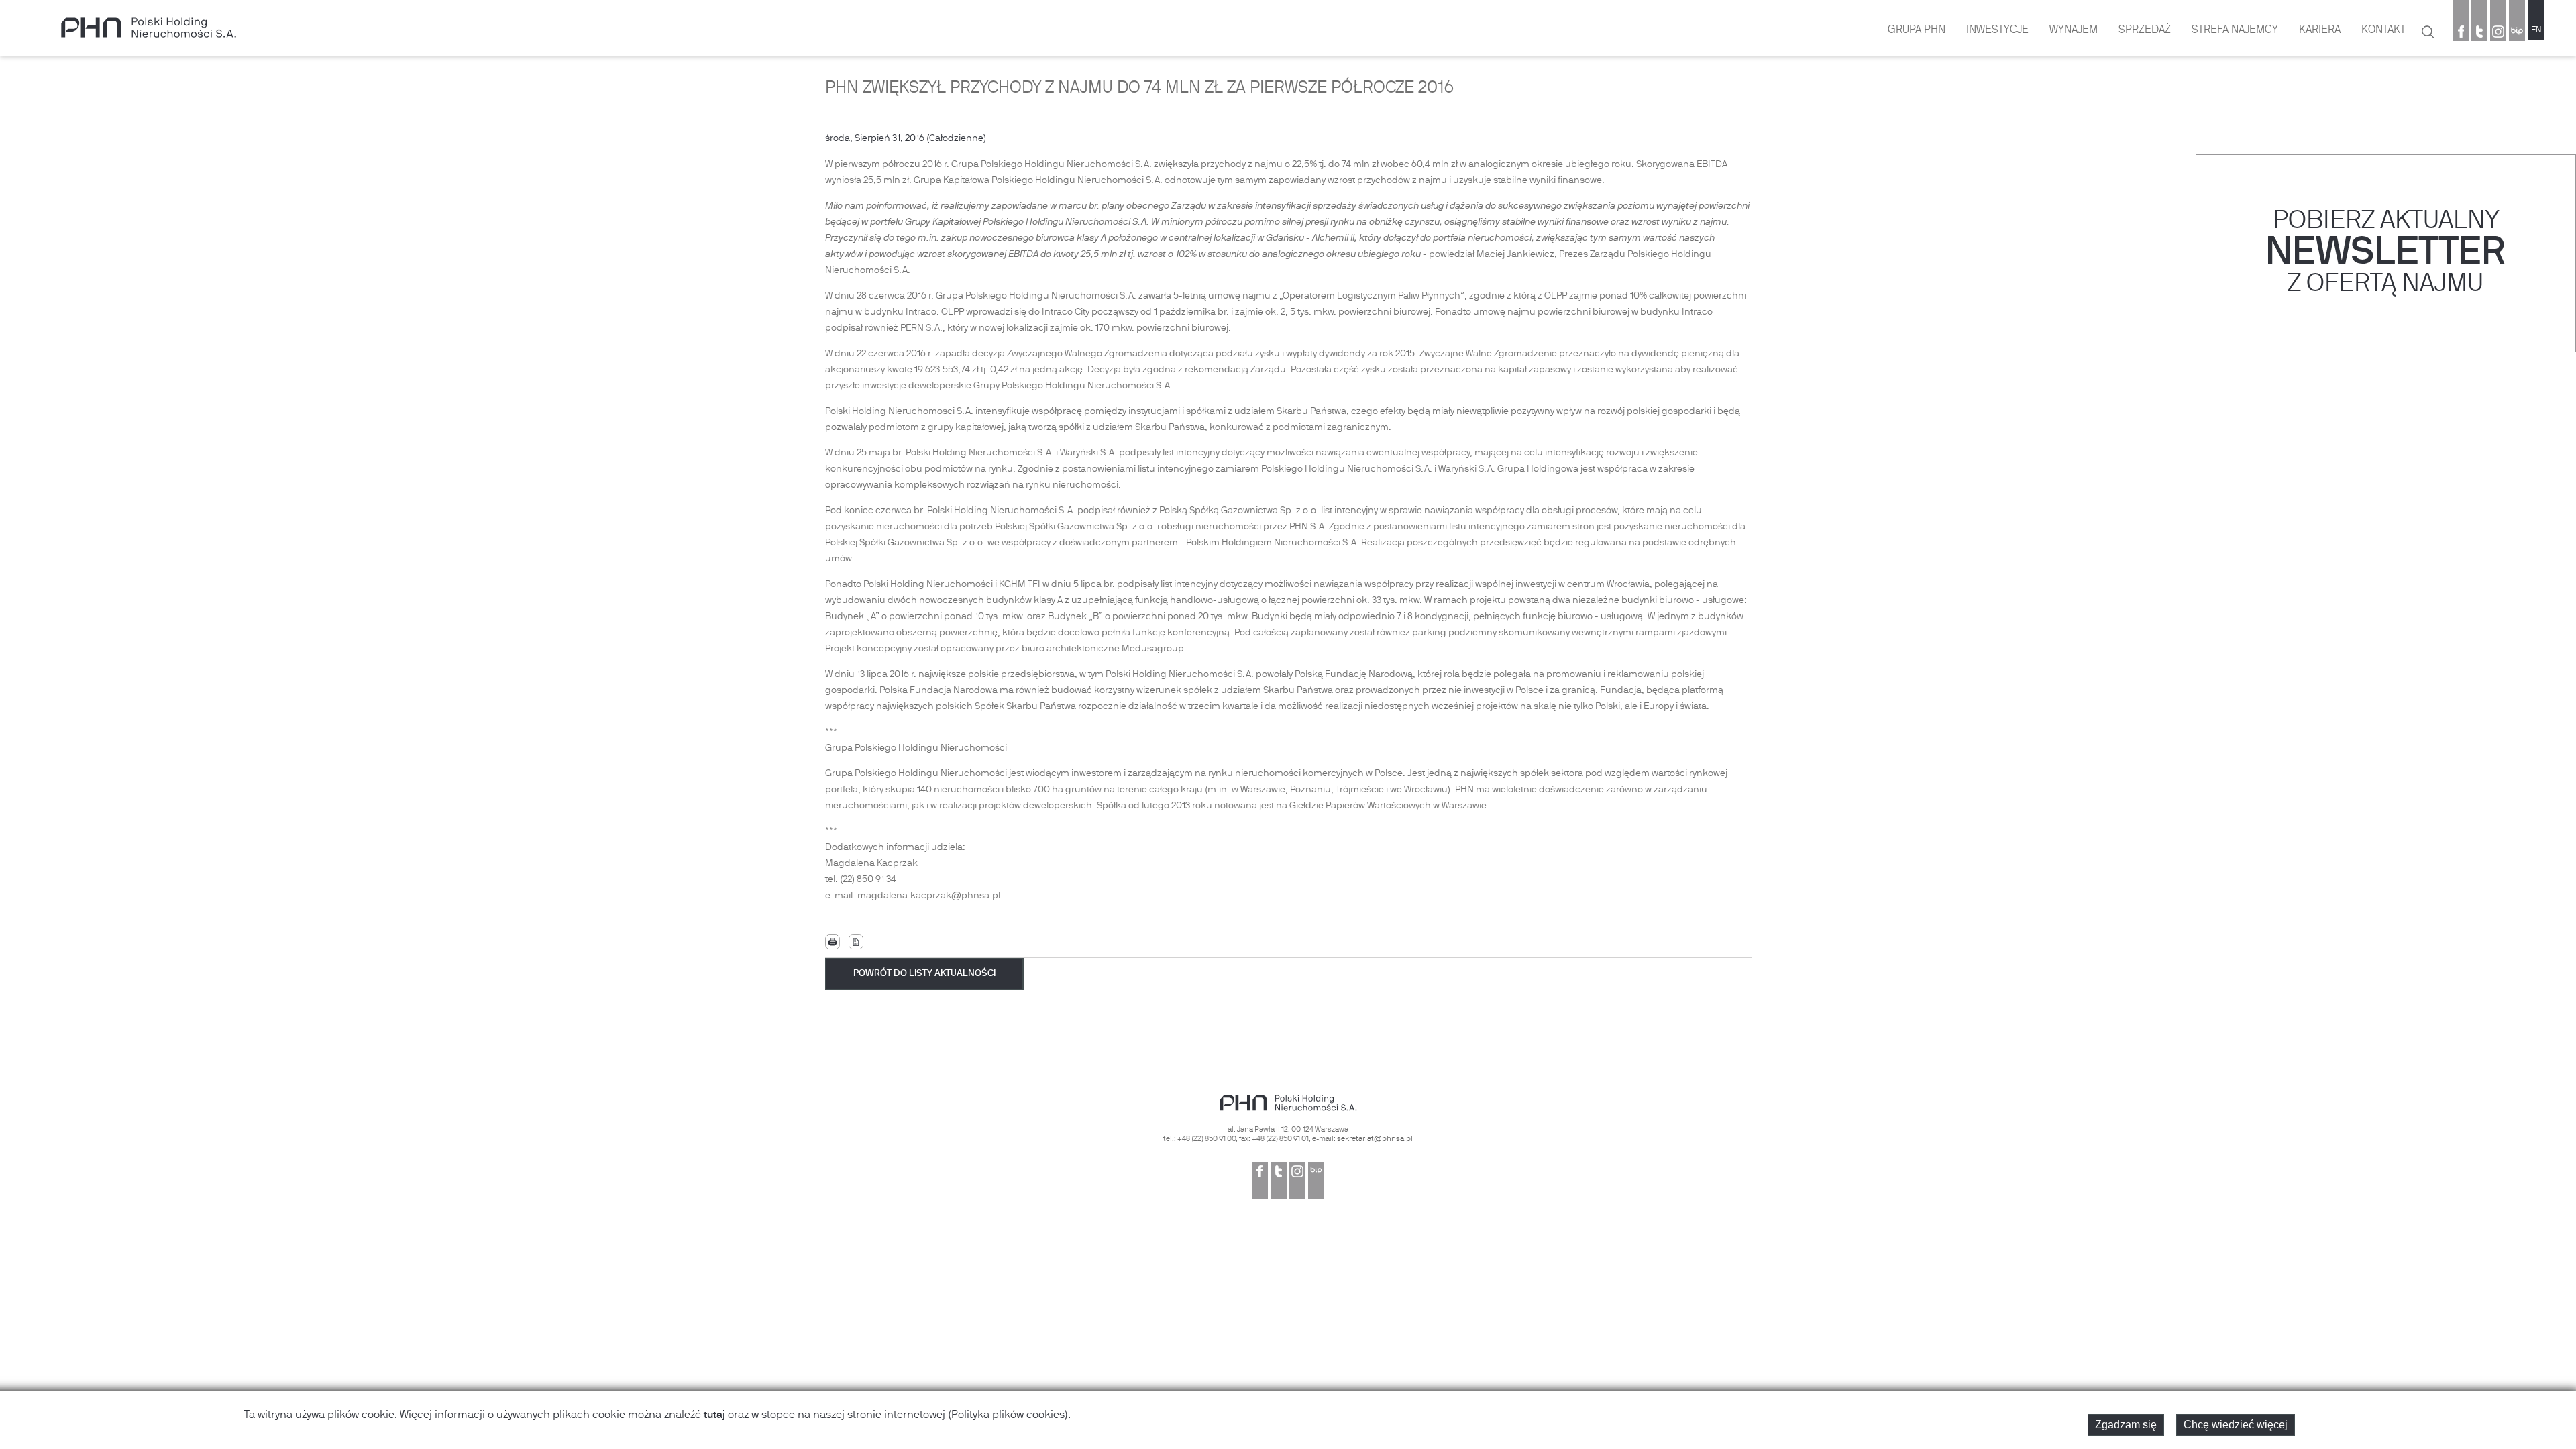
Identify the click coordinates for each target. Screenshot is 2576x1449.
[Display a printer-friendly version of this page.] (833, 942)
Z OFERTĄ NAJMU (2385, 285)
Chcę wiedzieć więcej (2236, 1425)
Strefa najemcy (2235, 30)
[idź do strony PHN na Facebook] (2461, 33)
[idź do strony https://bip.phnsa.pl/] (2517, 33)
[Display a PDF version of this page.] (856, 942)
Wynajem (2074, 30)
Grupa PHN (1917, 30)
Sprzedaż (2145, 30)
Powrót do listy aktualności (924, 974)
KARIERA (2320, 30)
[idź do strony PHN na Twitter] (2479, 33)
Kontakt (2383, 30)
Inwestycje (1997, 30)
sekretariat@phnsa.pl (1375, 1139)
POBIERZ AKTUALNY (2386, 222)
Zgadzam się (2126, 1425)
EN (2536, 30)
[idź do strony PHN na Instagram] (2498, 33)
